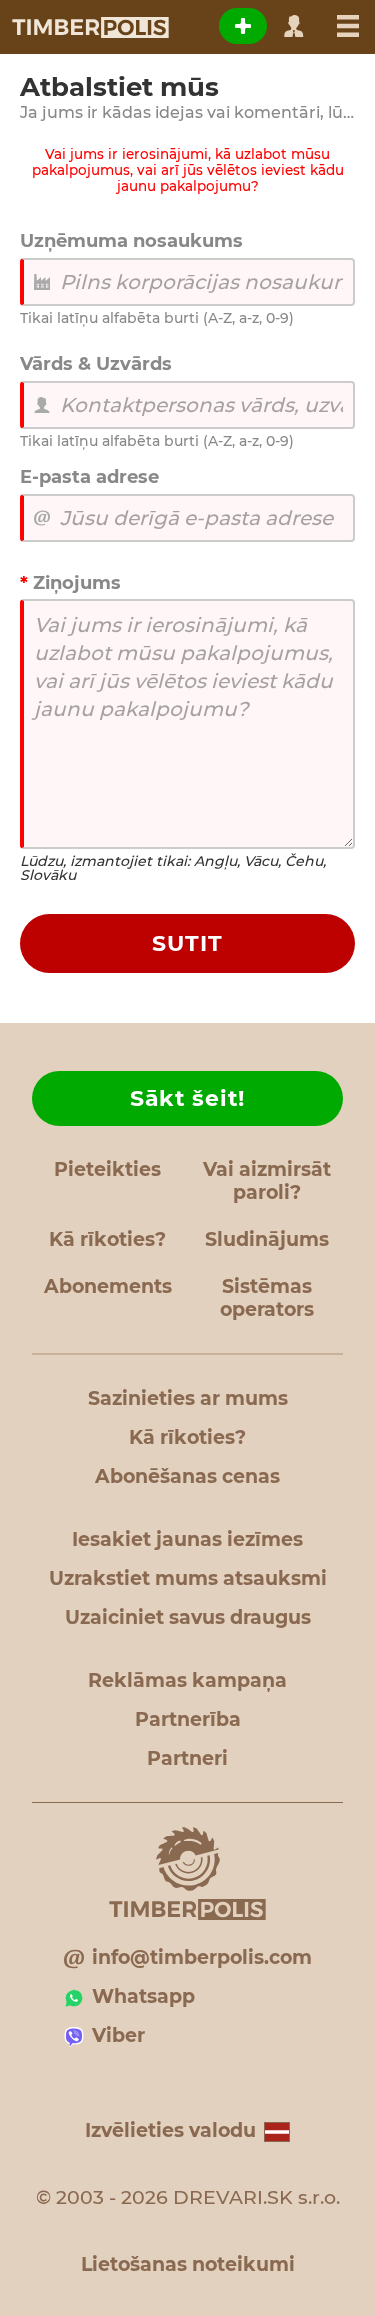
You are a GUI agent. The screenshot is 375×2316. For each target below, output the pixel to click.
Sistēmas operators (267, 1298)
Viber (118, 2035)
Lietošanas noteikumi (188, 2264)
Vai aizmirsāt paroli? (267, 1181)
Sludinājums (267, 1239)
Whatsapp (143, 1996)
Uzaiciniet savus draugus (188, 1617)
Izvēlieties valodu (170, 2130)
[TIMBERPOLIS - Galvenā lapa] (89, 27)
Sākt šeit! (187, 1098)
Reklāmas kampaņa (187, 1680)
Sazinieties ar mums (188, 1398)
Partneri (187, 1758)
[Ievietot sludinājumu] (243, 26)
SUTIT (187, 943)
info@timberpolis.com (202, 1957)
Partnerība (188, 1719)
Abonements (108, 1286)
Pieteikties (107, 1169)
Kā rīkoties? (107, 1239)
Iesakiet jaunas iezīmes (187, 1539)
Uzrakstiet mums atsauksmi (188, 1578)
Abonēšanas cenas (187, 1476)
